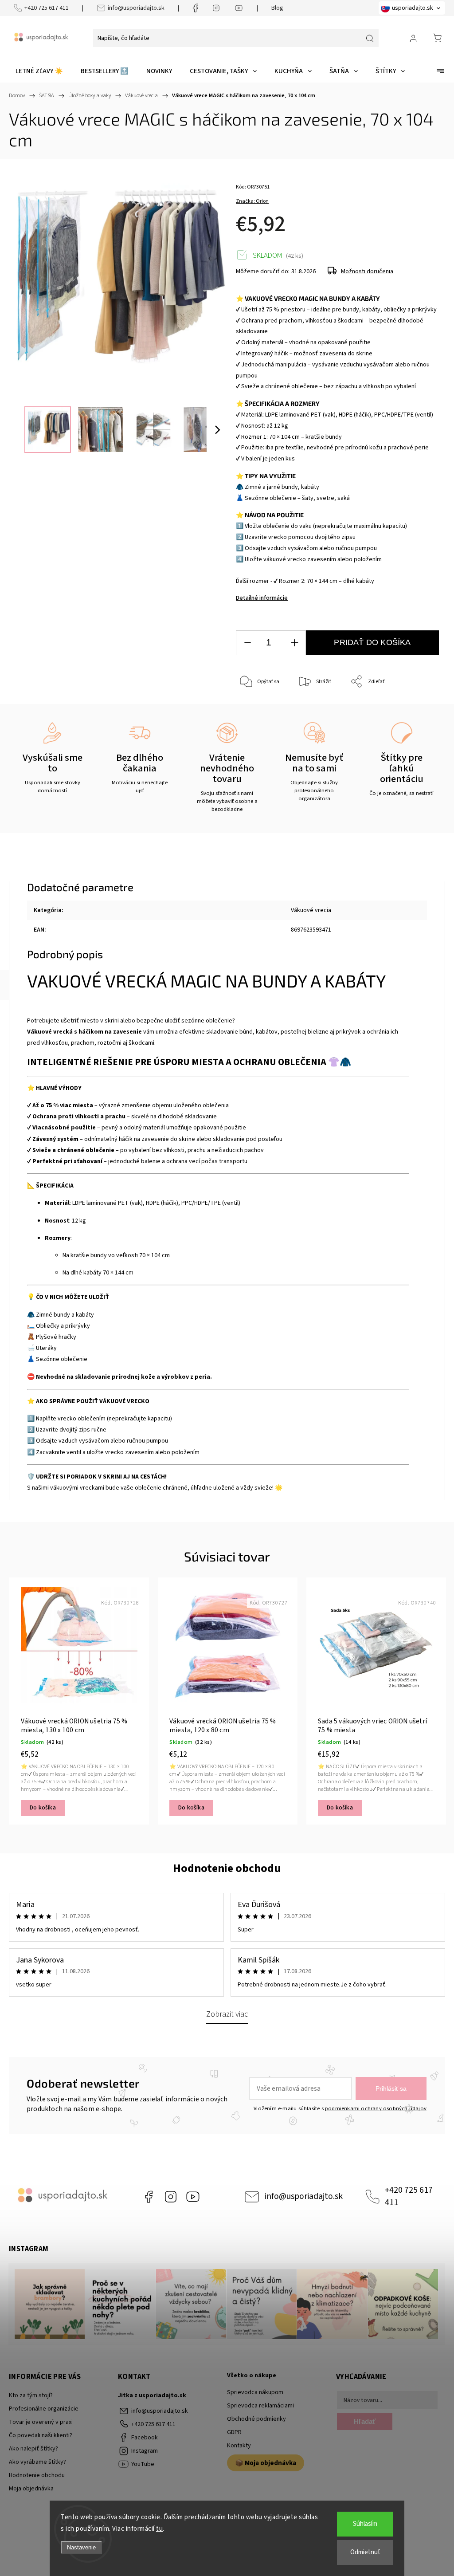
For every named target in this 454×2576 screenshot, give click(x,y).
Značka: (252, 201)
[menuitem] (39, 71)
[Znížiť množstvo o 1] (247, 643)
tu (159, 2529)
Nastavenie (81, 2547)
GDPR (234, 2432)
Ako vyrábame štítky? (37, 2462)
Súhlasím (365, 2524)
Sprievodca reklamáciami (260, 2406)
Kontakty (239, 2446)
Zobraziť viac (227, 2014)
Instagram (171, 2197)
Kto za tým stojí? (31, 2395)
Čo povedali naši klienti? (41, 2435)
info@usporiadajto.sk (136, 8)
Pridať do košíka (372, 642)
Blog (277, 8)
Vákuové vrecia (311, 910)
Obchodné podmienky (256, 2419)
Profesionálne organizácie (44, 2409)
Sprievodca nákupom (255, 2392)
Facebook (149, 2197)
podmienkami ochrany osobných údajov (376, 2108)
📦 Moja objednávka (266, 2463)
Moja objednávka (31, 2489)
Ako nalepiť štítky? (33, 2449)
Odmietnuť (365, 2552)
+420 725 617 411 (47, 8)
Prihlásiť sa (391, 2088)
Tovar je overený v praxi (41, 2422)
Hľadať (365, 2421)
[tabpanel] (79, 1701)
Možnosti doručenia (367, 271)
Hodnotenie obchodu (227, 1868)
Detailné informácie (262, 598)
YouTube (193, 2197)
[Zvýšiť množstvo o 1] (294, 643)
